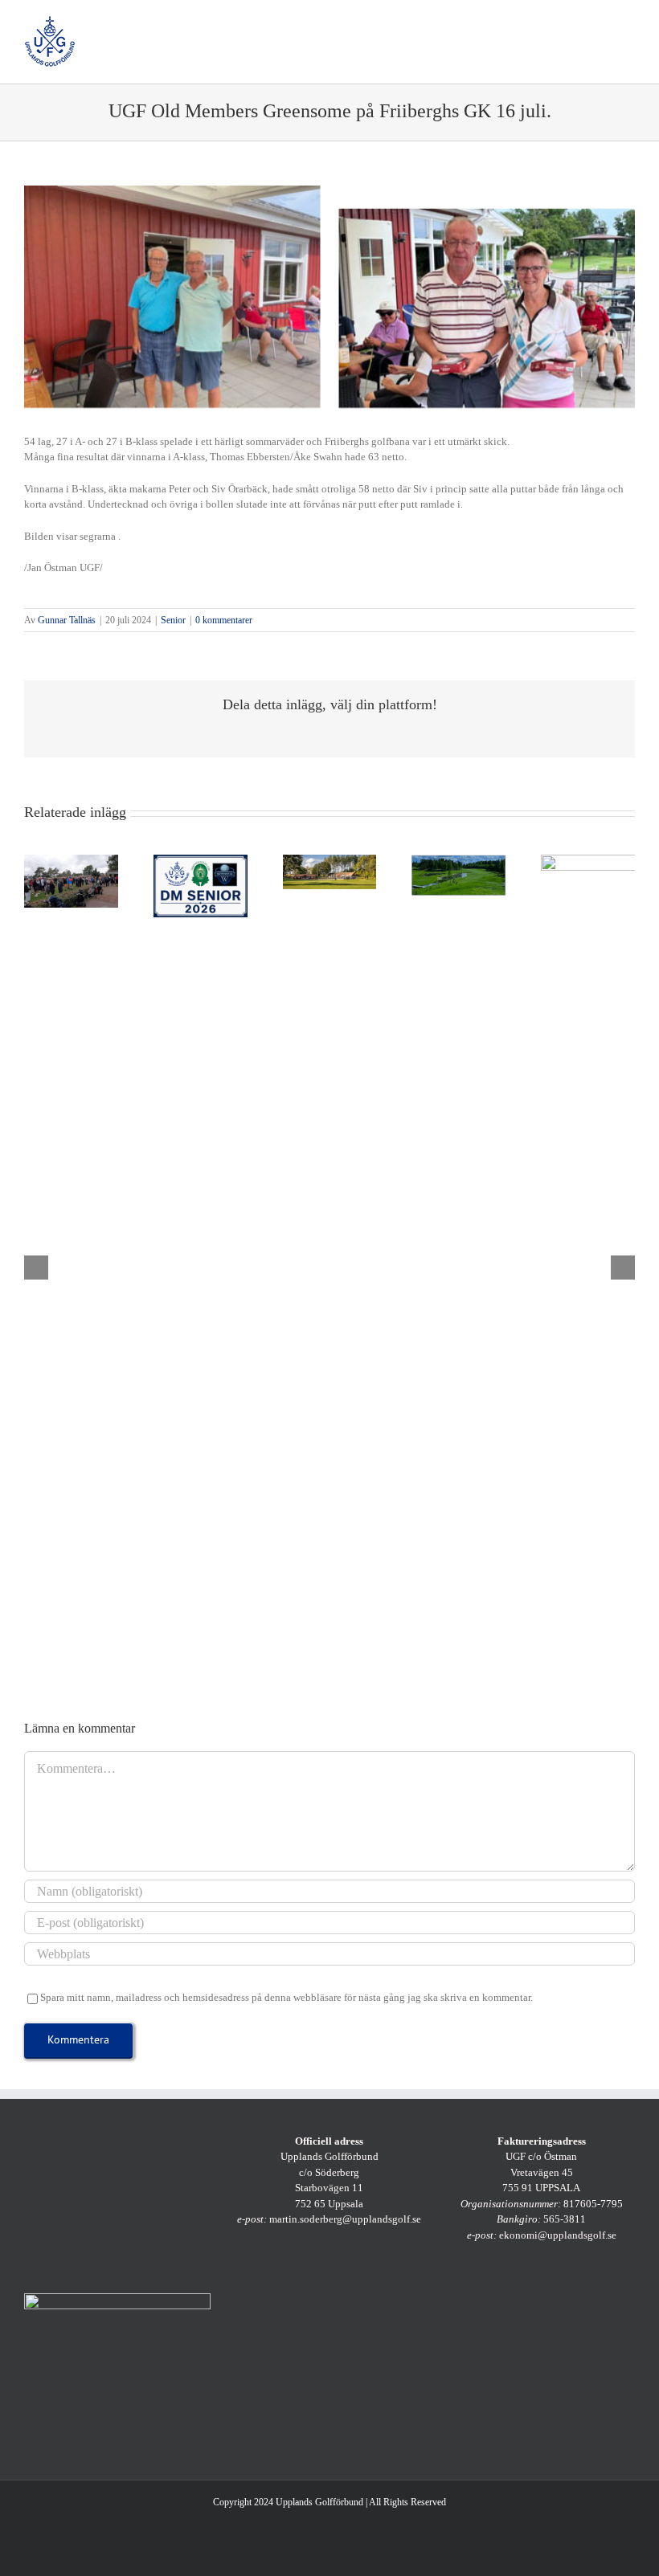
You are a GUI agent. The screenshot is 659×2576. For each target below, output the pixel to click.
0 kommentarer (224, 620)
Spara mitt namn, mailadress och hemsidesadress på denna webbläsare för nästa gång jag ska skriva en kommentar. (287, 1997)
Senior (173, 620)
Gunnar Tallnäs (67, 620)
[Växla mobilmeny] (628, 24)
